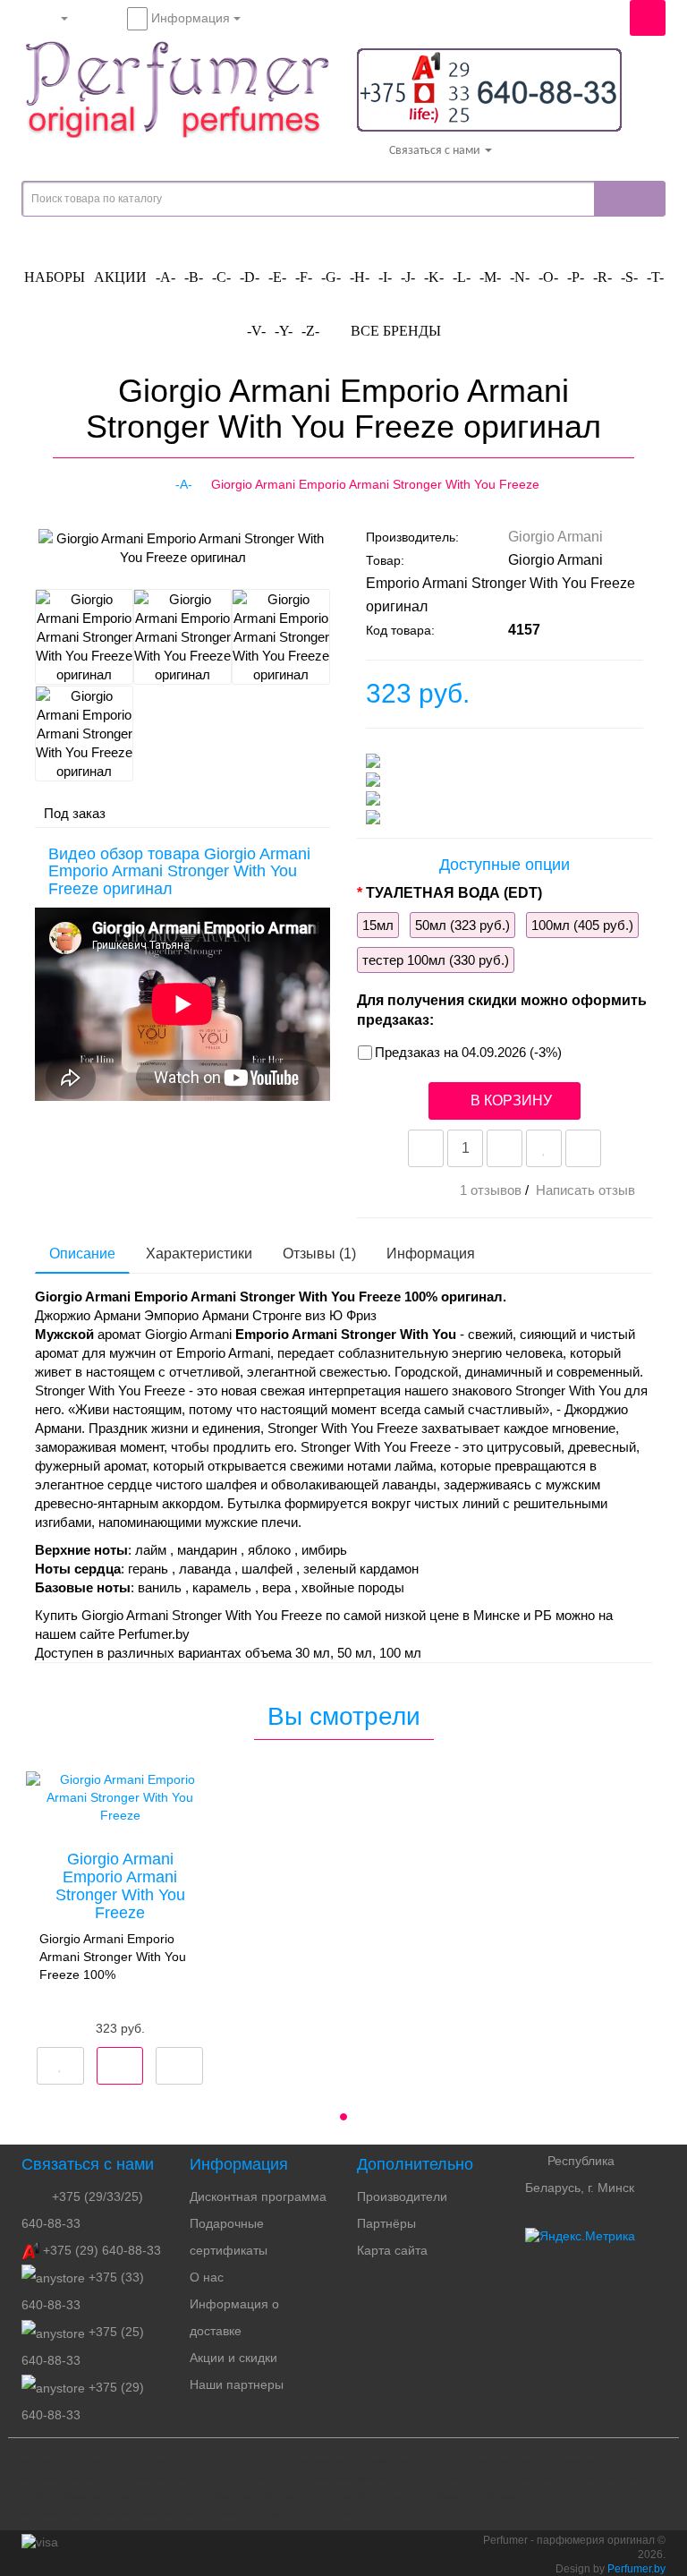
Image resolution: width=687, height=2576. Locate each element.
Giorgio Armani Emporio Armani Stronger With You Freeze (120, 1885)
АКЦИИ (120, 277)
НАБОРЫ (55, 277)
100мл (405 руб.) (582, 925)
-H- (360, 277)
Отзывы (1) (319, 1254)
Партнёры (386, 2223)
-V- (256, 331)
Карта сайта (392, 2250)
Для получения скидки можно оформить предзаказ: (502, 1010)
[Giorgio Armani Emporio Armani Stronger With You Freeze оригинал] (49, 557)
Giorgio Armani (556, 537)
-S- (629, 277)
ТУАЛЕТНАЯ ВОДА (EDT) (454, 893)
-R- (602, 277)
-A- (165, 277)
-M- (490, 277)
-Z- (310, 331)
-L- (462, 277)
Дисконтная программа (258, 2196)
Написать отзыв (585, 1190)
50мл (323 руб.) (462, 925)
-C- (221, 277)
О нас (207, 2277)
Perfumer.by (636, 2569)
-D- (250, 277)
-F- (304, 277)
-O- (548, 277)
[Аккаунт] (49, 18)
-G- (331, 277)
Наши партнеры (237, 2384)
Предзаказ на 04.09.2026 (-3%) (468, 1052)
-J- (408, 277)
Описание (82, 1254)
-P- (576, 277)
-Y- (284, 331)
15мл (378, 925)
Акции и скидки (233, 2358)
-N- (520, 277)
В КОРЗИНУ (509, 1100)
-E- (277, 277)
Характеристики (199, 1254)
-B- (194, 277)
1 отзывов (491, 1190)
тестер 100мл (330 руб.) (436, 960)
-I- (385, 277)
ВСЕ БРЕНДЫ (394, 331)
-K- (434, 277)
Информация (431, 1254)
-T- (655, 277)
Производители (402, 2196)
